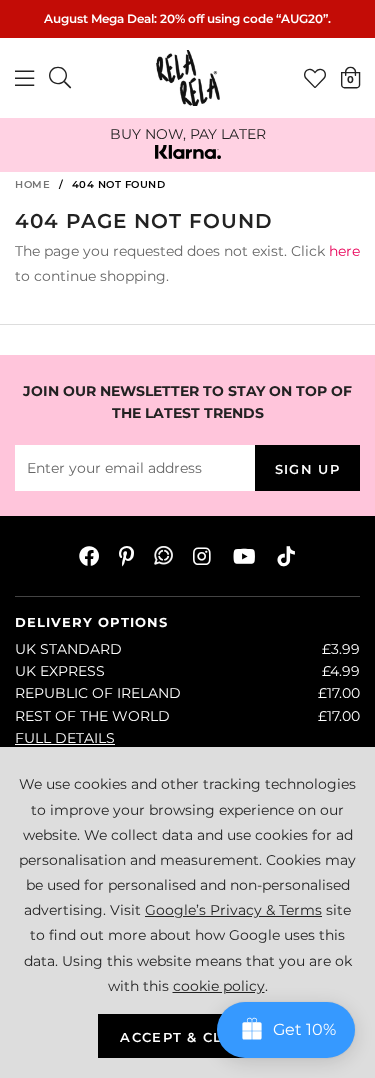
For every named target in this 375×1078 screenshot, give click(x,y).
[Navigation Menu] (24, 78)
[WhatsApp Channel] (163, 556)
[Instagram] (203, 556)
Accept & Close (187, 1037)
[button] (350, 77)
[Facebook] (89, 556)
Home (32, 184)
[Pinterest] (126, 556)
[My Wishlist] (315, 78)
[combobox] (61, 78)
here (344, 251)
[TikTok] (286, 556)
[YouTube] (244, 556)
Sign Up (307, 469)
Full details (65, 738)
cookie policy (219, 986)
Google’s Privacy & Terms (233, 910)
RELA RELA (188, 78)
